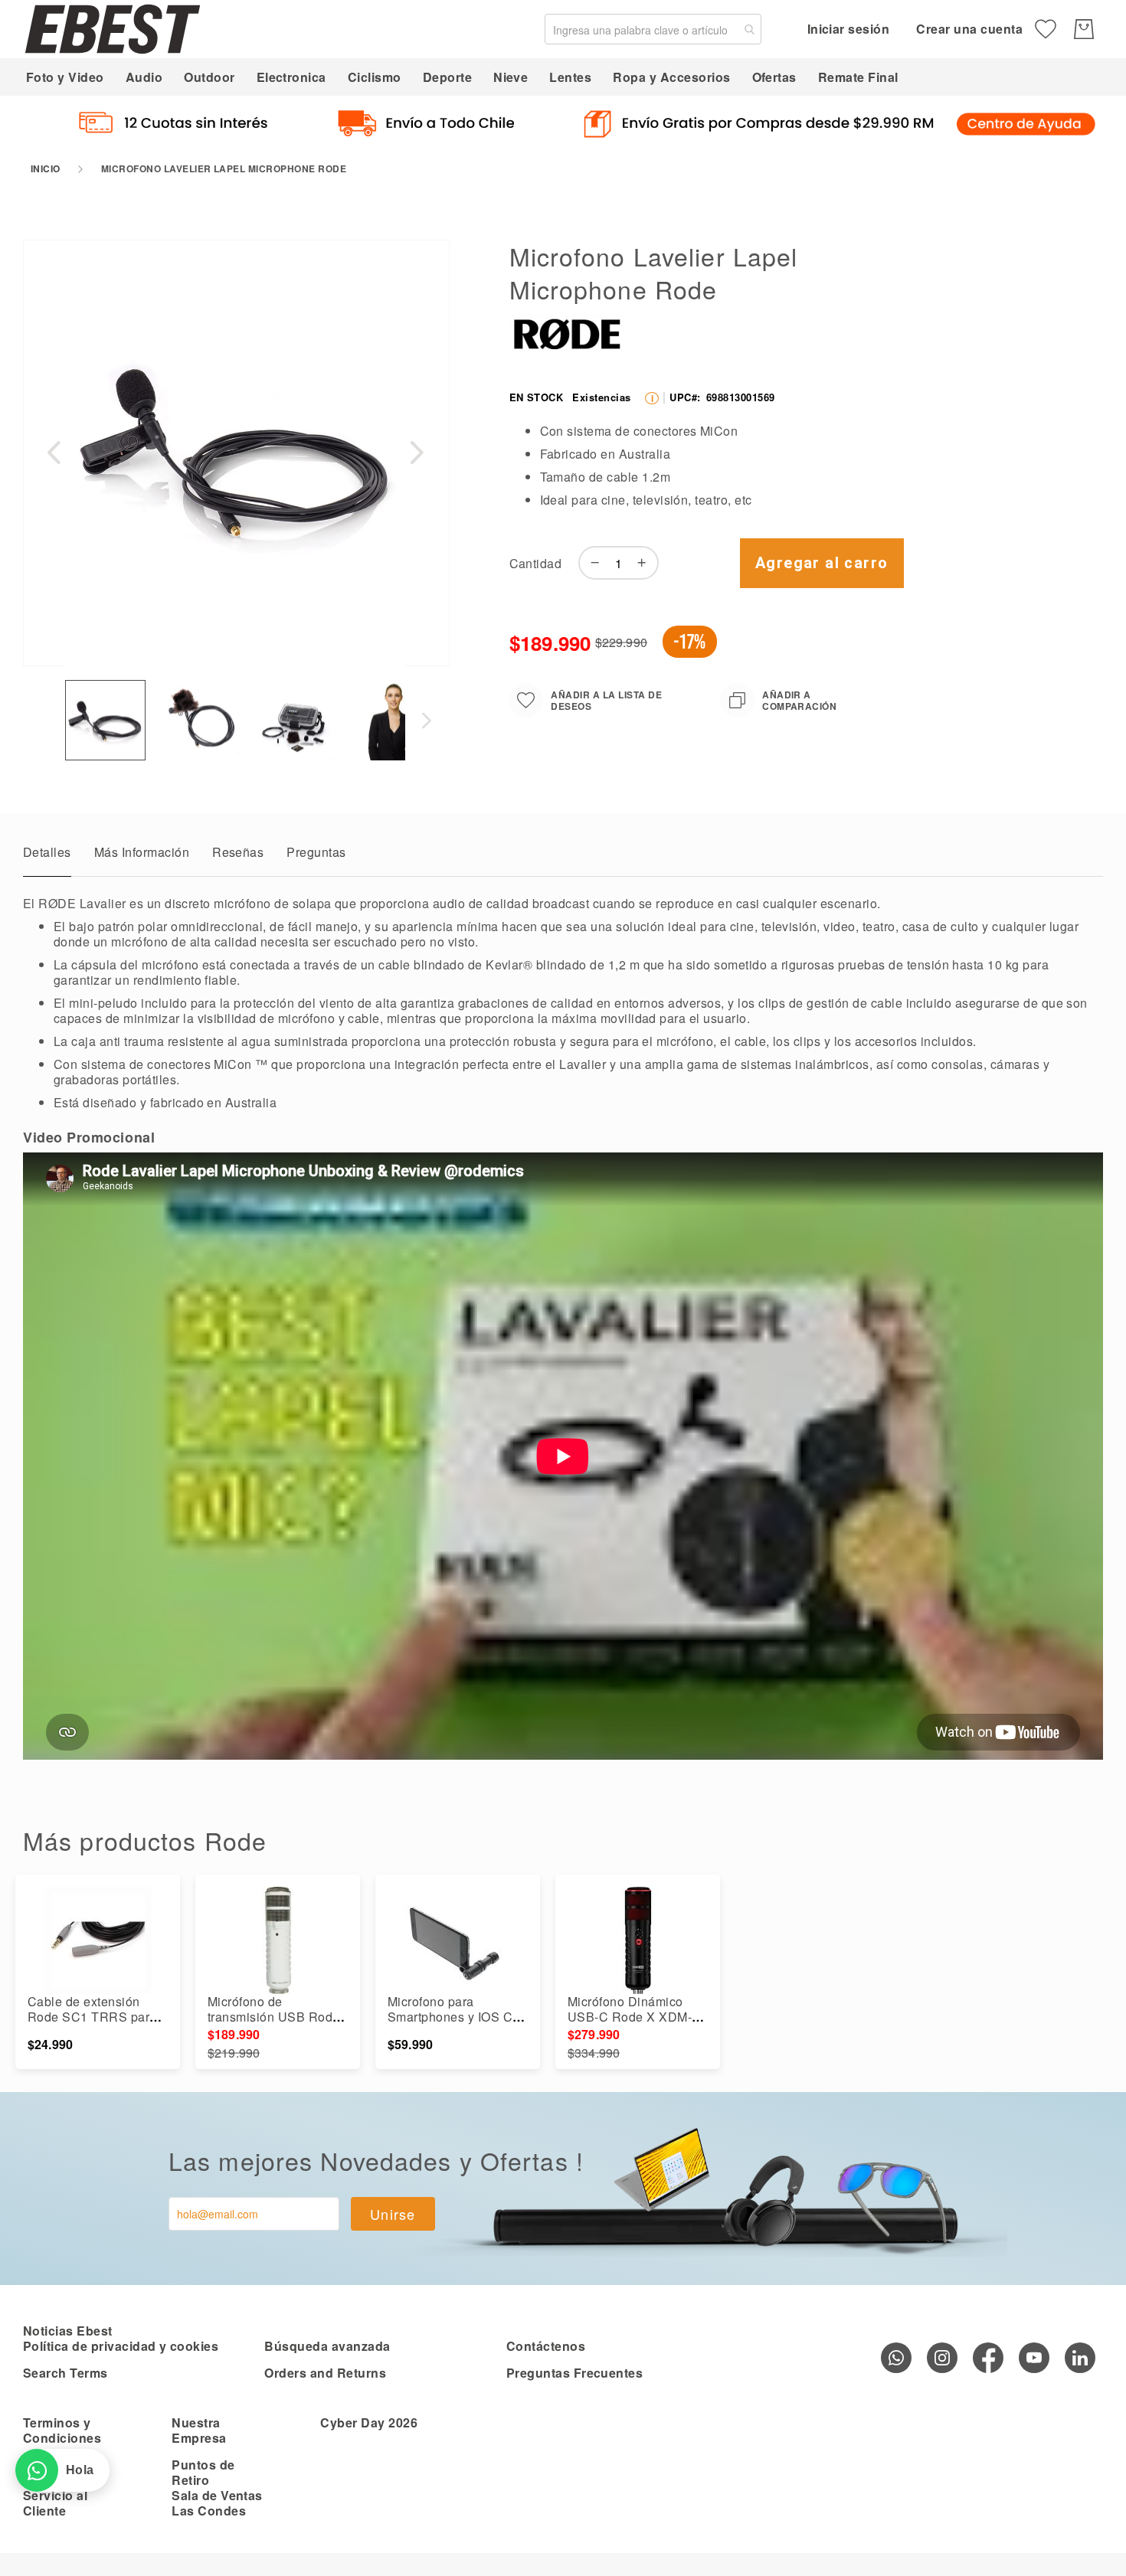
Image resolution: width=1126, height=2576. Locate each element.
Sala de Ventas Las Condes (217, 2503)
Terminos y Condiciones (62, 2430)
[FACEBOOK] (988, 2358)
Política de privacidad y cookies (121, 2346)
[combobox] (653, 29)
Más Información (142, 852)
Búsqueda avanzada (327, 2346)
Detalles (47, 852)
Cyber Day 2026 (369, 2422)
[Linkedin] (1080, 2358)
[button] (54, 452)
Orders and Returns (325, 2373)
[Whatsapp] (896, 2358)
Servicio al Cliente (55, 2503)
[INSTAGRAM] (942, 2358)
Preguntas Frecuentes (575, 2373)
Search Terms (65, 2373)
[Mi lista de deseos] (1046, 29)
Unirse (393, 2214)
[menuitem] (65, 77)
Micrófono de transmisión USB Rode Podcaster (274, 2017)
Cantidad (536, 564)
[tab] (47, 856)
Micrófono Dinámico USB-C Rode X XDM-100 (630, 2017)
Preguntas (316, 852)
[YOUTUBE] (1034, 2358)
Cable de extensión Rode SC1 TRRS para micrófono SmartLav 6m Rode (96, 2024)
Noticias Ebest (68, 2331)
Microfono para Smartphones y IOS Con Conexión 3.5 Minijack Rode (457, 2024)
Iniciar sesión (849, 29)
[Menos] (591, 563)
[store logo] (113, 29)
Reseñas (238, 852)
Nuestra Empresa (199, 2430)
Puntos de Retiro (203, 2472)
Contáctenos (546, 2346)
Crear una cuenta (969, 29)
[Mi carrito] (1084, 29)
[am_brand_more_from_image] (98, 1940)
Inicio (46, 168)
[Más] (646, 563)
